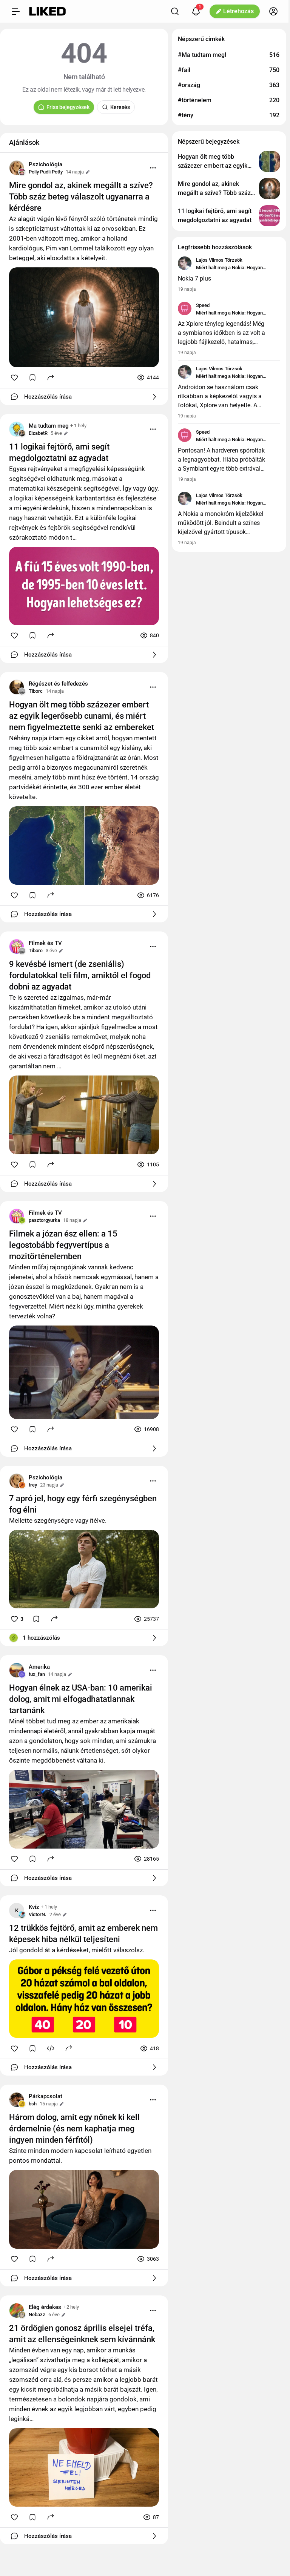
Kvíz (34, 1907)
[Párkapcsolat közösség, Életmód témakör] (17, 2100)
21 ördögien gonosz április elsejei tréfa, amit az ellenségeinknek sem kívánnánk (82, 2334)
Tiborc (36, 691)
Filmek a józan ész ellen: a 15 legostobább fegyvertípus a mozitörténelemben (63, 1245)
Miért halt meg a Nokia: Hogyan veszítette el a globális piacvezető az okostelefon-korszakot (235, 268)
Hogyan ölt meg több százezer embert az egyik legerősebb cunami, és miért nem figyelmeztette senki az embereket (82, 716)
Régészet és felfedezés (58, 684)
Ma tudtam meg (49, 426)
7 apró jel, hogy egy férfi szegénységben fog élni (83, 1504)
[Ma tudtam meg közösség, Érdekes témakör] (17, 429)
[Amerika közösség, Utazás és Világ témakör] (17, 1670)
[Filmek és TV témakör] (17, 947)
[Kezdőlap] (47, 11)
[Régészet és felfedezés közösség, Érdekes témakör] (17, 687)
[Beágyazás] (51, 2048)
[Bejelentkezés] (273, 11)
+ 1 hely (78, 426)
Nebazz (37, 2314)
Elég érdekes (45, 2307)
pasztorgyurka (44, 1220)
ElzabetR (38, 433)
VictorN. (38, 1914)
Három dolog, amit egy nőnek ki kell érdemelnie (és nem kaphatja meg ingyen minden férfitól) (74, 2129)
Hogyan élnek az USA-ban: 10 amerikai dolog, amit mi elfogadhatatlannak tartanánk (81, 1699)
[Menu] (153, 168)
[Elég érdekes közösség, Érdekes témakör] (17, 2311)
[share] (51, 377)
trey (33, 1485)
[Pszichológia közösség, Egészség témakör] (17, 168)
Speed (203, 305)
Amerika (39, 1667)
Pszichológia (46, 164)
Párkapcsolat (46, 2096)
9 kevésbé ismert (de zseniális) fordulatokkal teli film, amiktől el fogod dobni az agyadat (80, 975)
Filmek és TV (45, 943)
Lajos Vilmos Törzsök (219, 260)
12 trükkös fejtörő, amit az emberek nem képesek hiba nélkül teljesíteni (83, 1934)
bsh (33, 2104)
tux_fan (37, 1674)
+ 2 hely (71, 2307)
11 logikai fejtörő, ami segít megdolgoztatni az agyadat (59, 452)
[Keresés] (175, 11)
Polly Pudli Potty (46, 172)
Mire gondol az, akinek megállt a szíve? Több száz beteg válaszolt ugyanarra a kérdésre (81, 197)
